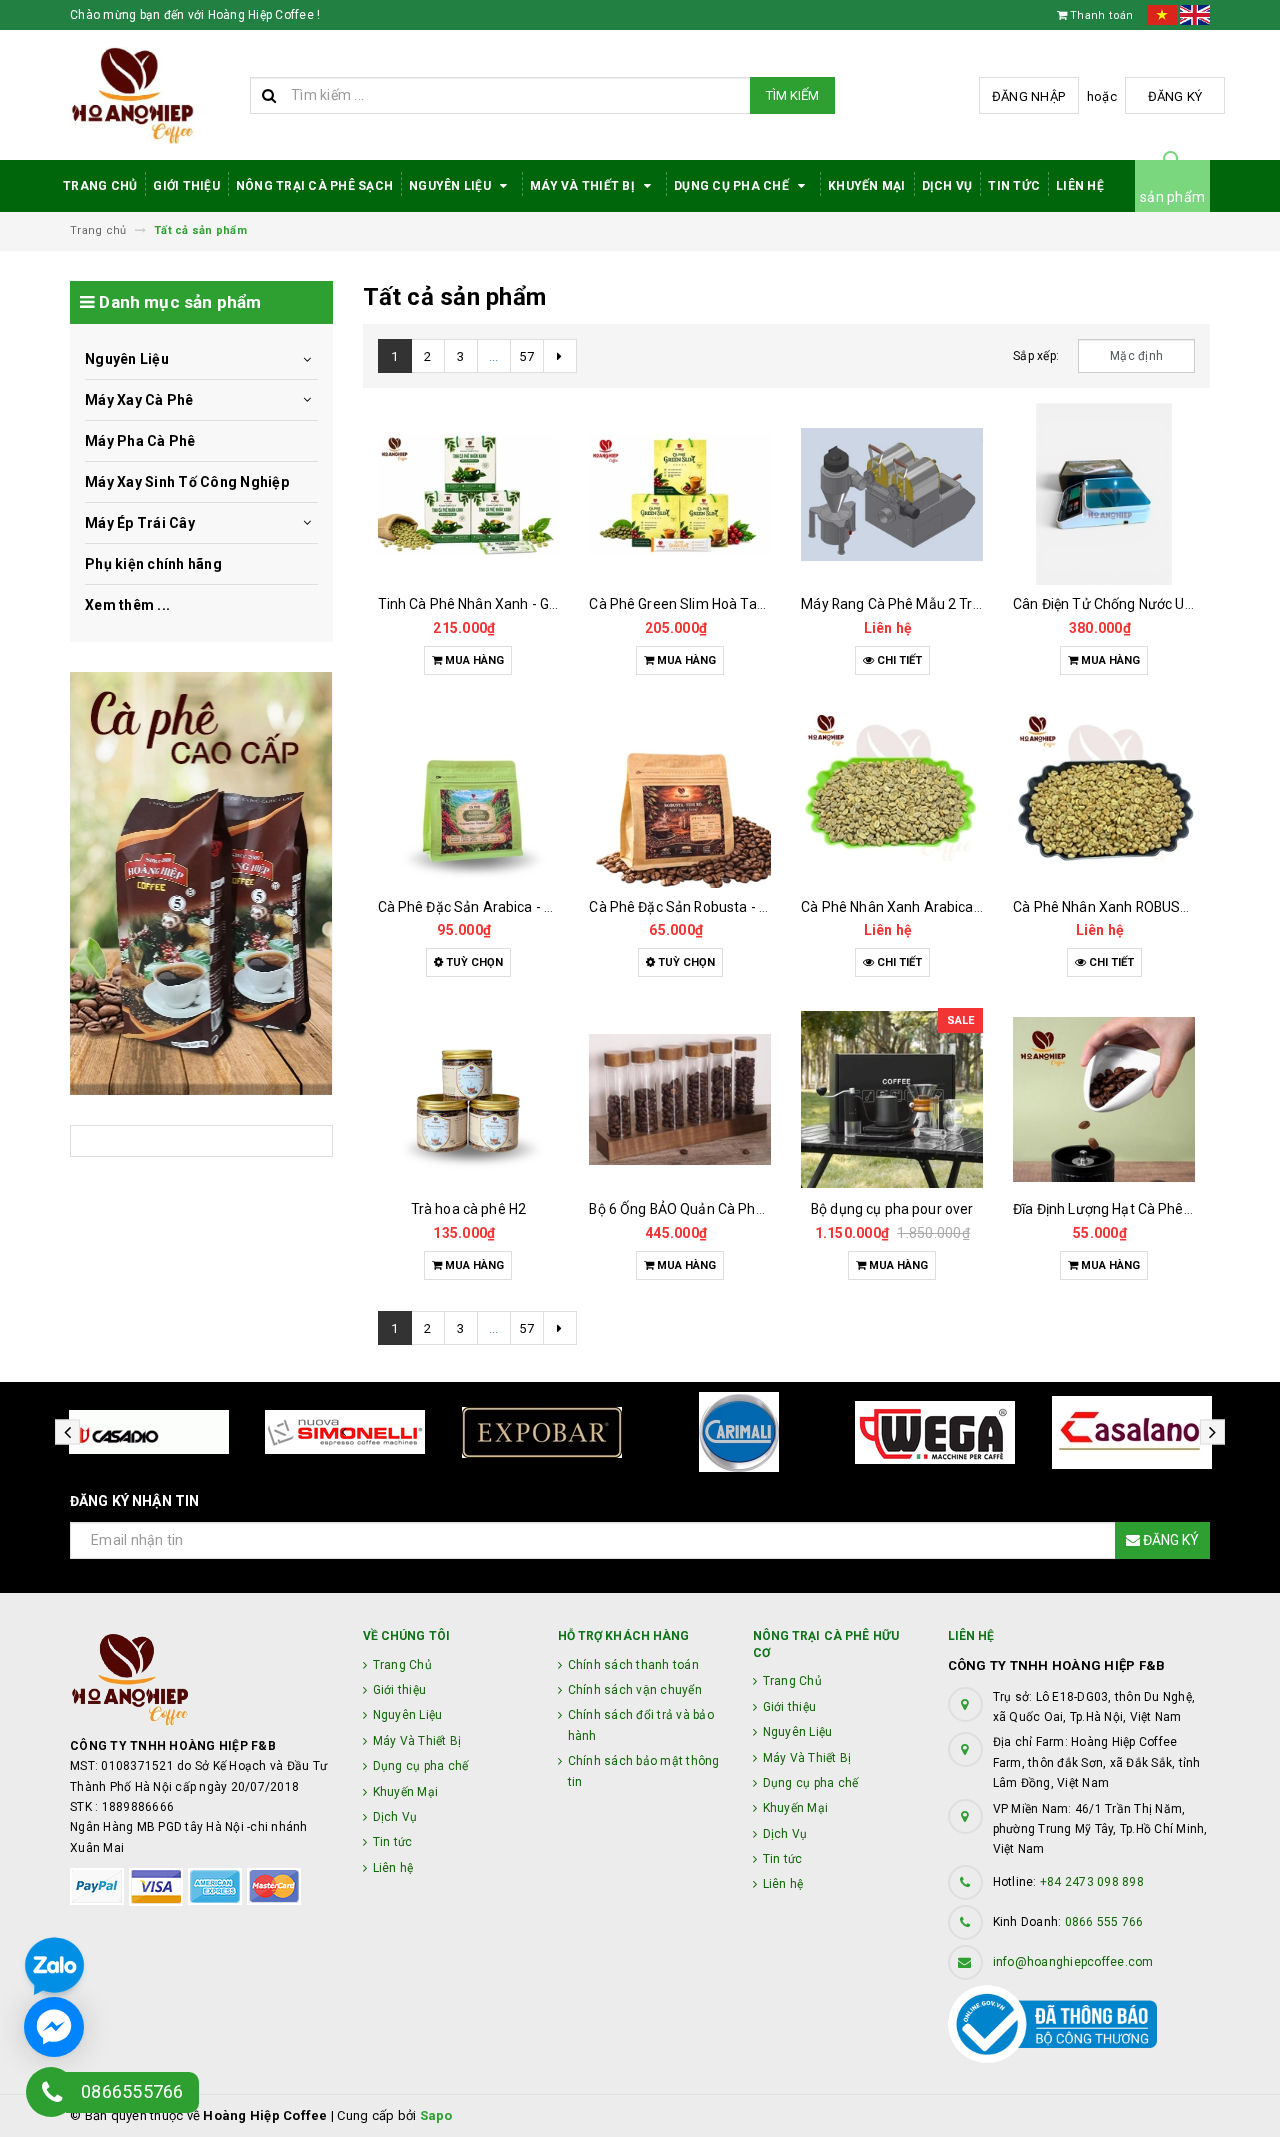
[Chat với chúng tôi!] (54, 2027)
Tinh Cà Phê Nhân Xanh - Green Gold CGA (510, 604)
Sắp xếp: (1036, 356)
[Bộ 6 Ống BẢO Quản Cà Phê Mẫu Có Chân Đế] (680, 1099)
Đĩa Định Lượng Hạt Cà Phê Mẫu (1114, 1209)
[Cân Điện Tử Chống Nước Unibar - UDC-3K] (1104, 494)
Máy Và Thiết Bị (584, 186)
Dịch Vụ (947, 186)
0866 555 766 (1104, 1922)
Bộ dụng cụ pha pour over (892, 1209)
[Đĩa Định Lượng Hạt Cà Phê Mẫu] (1104, 1099)
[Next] (560, 356)
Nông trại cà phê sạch (314, 186)
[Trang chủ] (152, 95)
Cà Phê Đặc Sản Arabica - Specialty (491, 907)
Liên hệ (1080, 186)
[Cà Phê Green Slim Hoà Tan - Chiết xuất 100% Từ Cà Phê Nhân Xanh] (680, 494)
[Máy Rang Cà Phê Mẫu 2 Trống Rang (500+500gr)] (892, 494)
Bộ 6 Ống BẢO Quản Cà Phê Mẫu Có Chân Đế (730, 1209)
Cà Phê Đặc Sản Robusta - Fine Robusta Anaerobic (750, 907)
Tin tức (1014, 186)
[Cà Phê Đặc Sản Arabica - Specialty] (469, 797)
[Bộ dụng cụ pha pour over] (892, 1099)
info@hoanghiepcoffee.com (1073, 1962)
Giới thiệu (186, 186)
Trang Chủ (100, 186)
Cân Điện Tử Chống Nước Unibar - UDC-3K (1145, 604)
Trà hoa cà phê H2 (468, 1209)
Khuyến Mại (867, 186)
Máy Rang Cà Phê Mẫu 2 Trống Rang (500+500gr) (958, 604)
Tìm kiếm (792, 95)
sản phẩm (1172, 197)
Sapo (436, 2115)
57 (526, 356)
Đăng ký (1175, 96)
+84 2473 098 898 (1092, 1882)
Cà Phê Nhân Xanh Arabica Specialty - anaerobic (956, 907)
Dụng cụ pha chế (733, 186)
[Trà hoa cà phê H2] (469, 1099)
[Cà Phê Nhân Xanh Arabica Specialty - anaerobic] (892, 797)
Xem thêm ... (127, 605)
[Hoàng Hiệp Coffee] (201, 883)
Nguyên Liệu (451, 186)
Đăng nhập (1028, 96)
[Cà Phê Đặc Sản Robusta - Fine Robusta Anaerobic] (680, 797)
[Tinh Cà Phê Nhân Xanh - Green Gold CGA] (469, 494)
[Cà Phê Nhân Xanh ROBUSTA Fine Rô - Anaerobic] (1104, 797)
